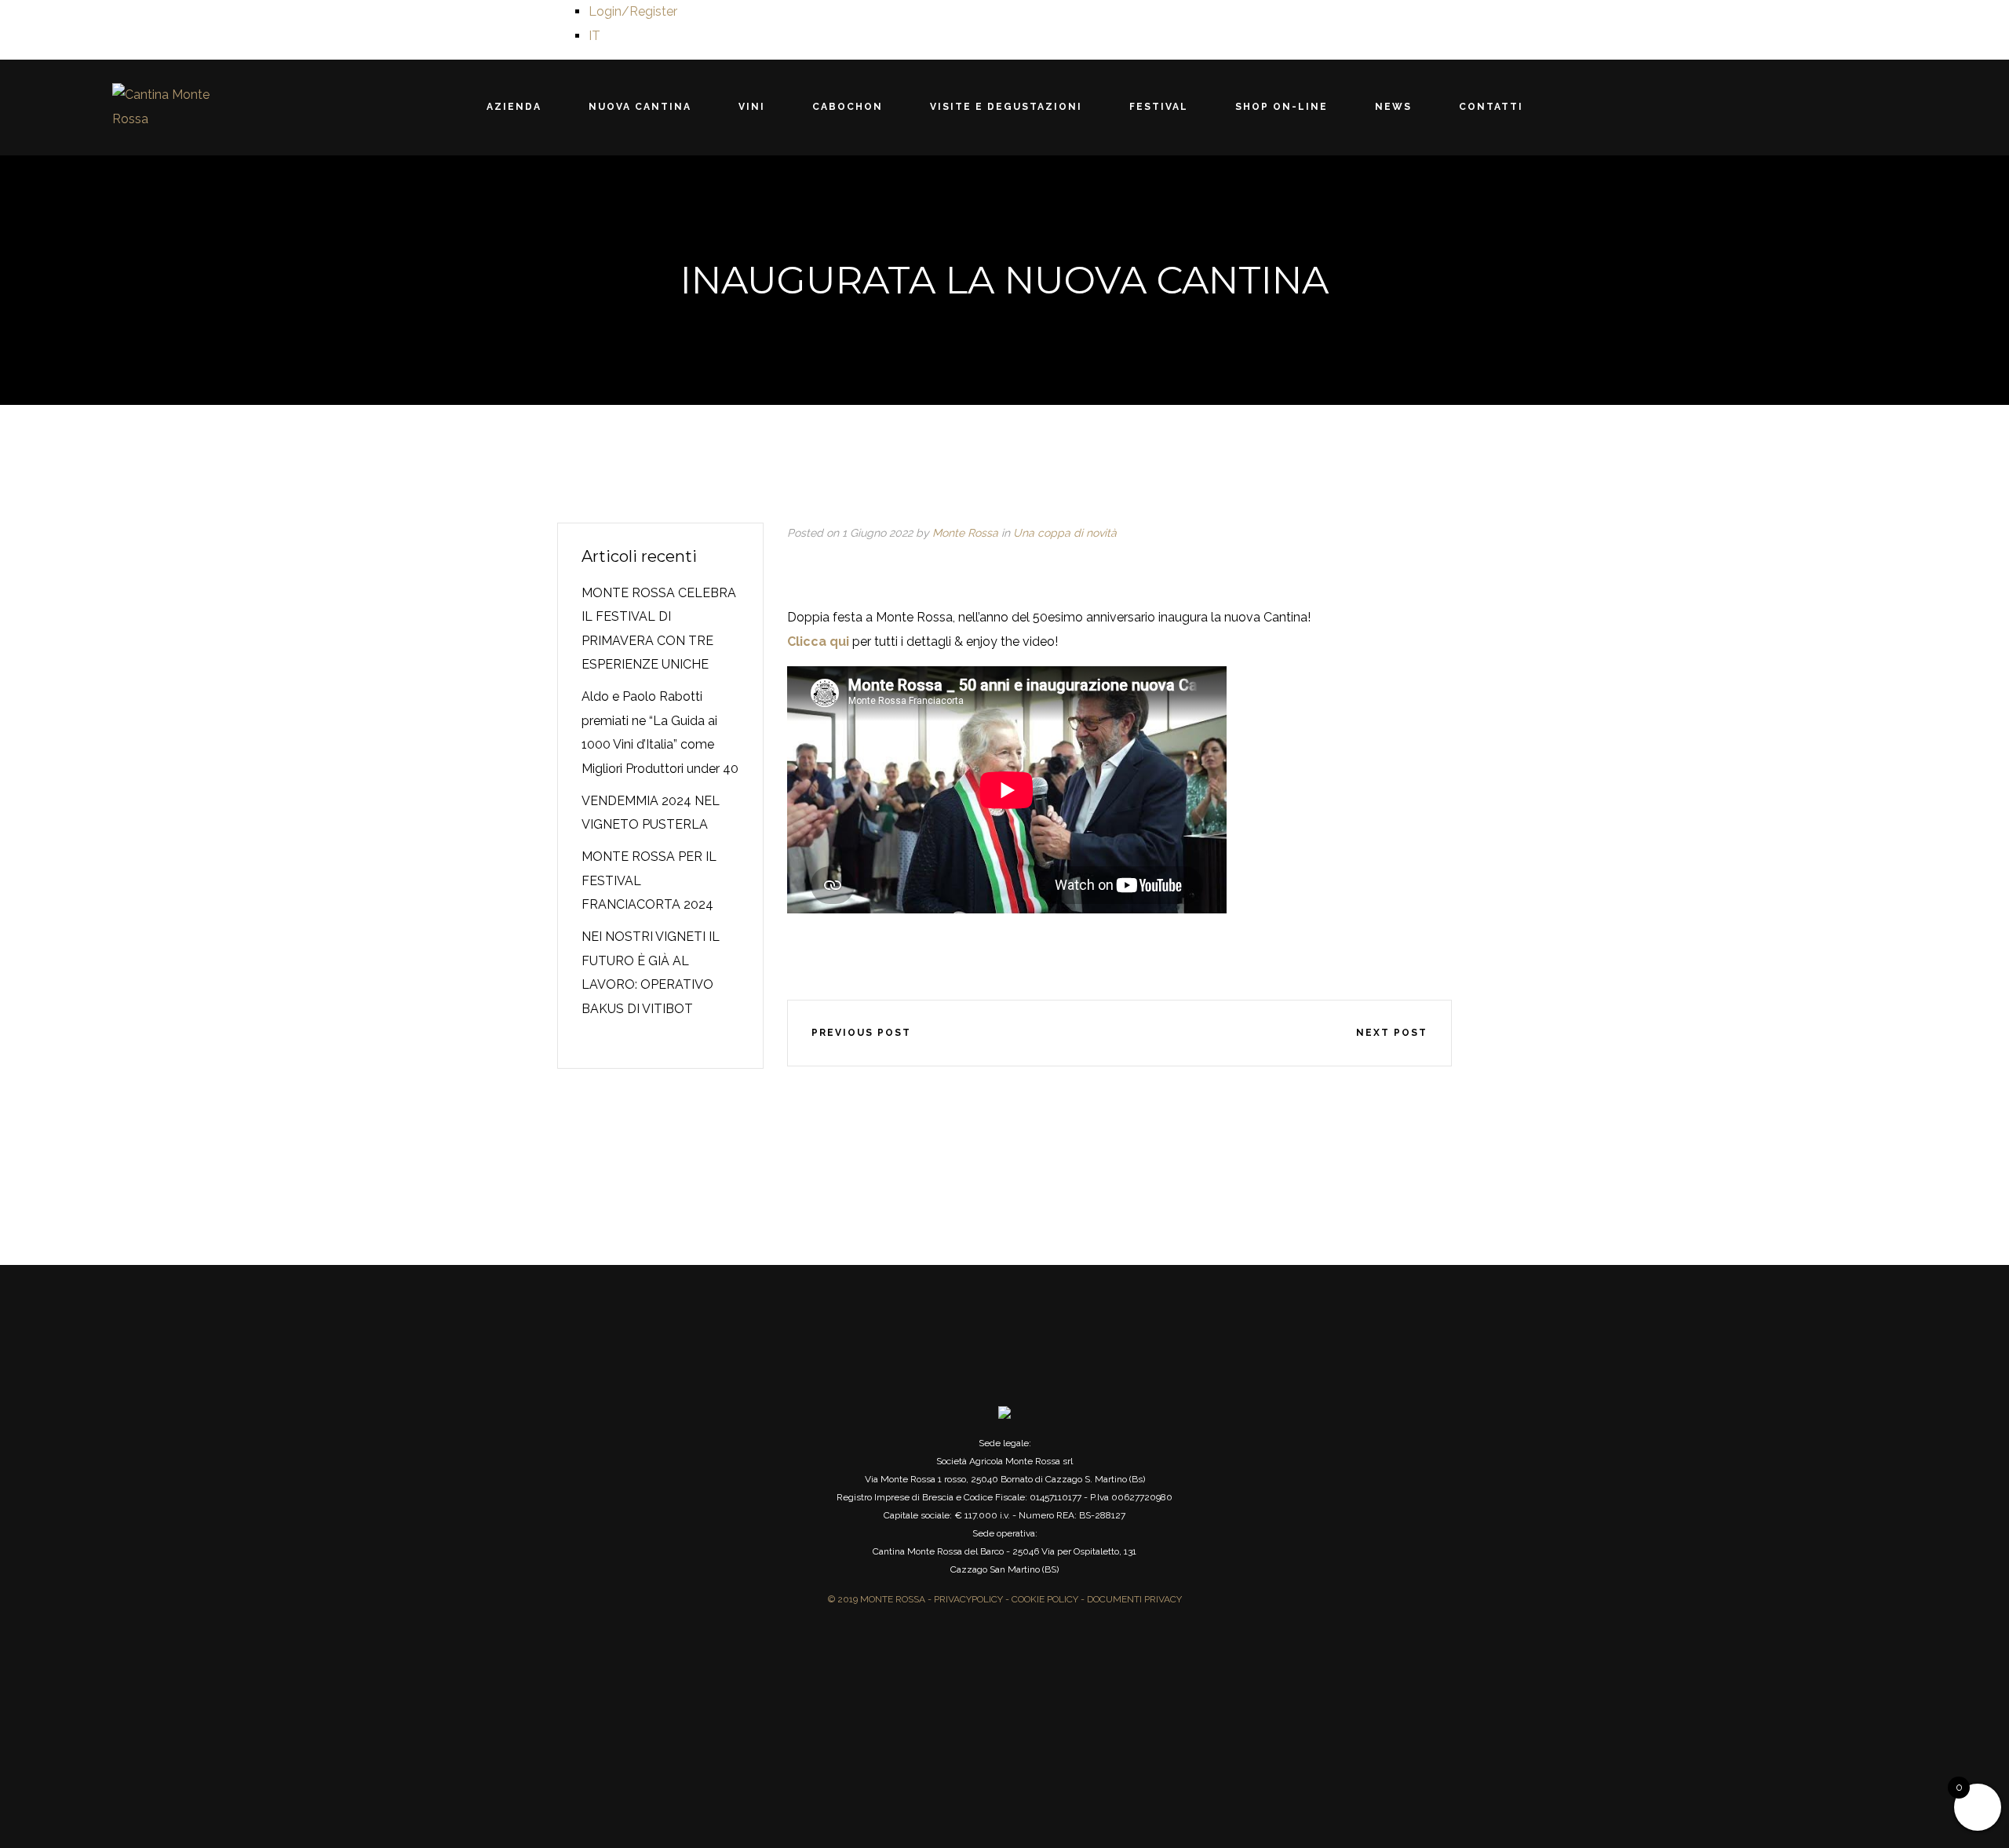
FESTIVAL (1135, 107)
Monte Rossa (965, 533)
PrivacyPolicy (968, 1599)
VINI (799, 107)
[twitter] (1073, 1033)
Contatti (1397, 107)
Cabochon (871, 107)
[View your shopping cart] (1887, 108)
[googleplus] (1119, 1033)
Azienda (608, 107)
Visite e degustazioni (1006, 107)
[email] (1212, 1033)
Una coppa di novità (1065, 533)
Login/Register (633, 11)
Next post (1392, 1033)
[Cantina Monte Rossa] (163, 107)
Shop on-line (1234, 107)
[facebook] (1026, 1033)
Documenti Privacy (1134, 1599)
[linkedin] (1165, 1033)
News (1323, 107)
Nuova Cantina (711, 107)
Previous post (861, 1033)
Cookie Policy (1045, 1599)
